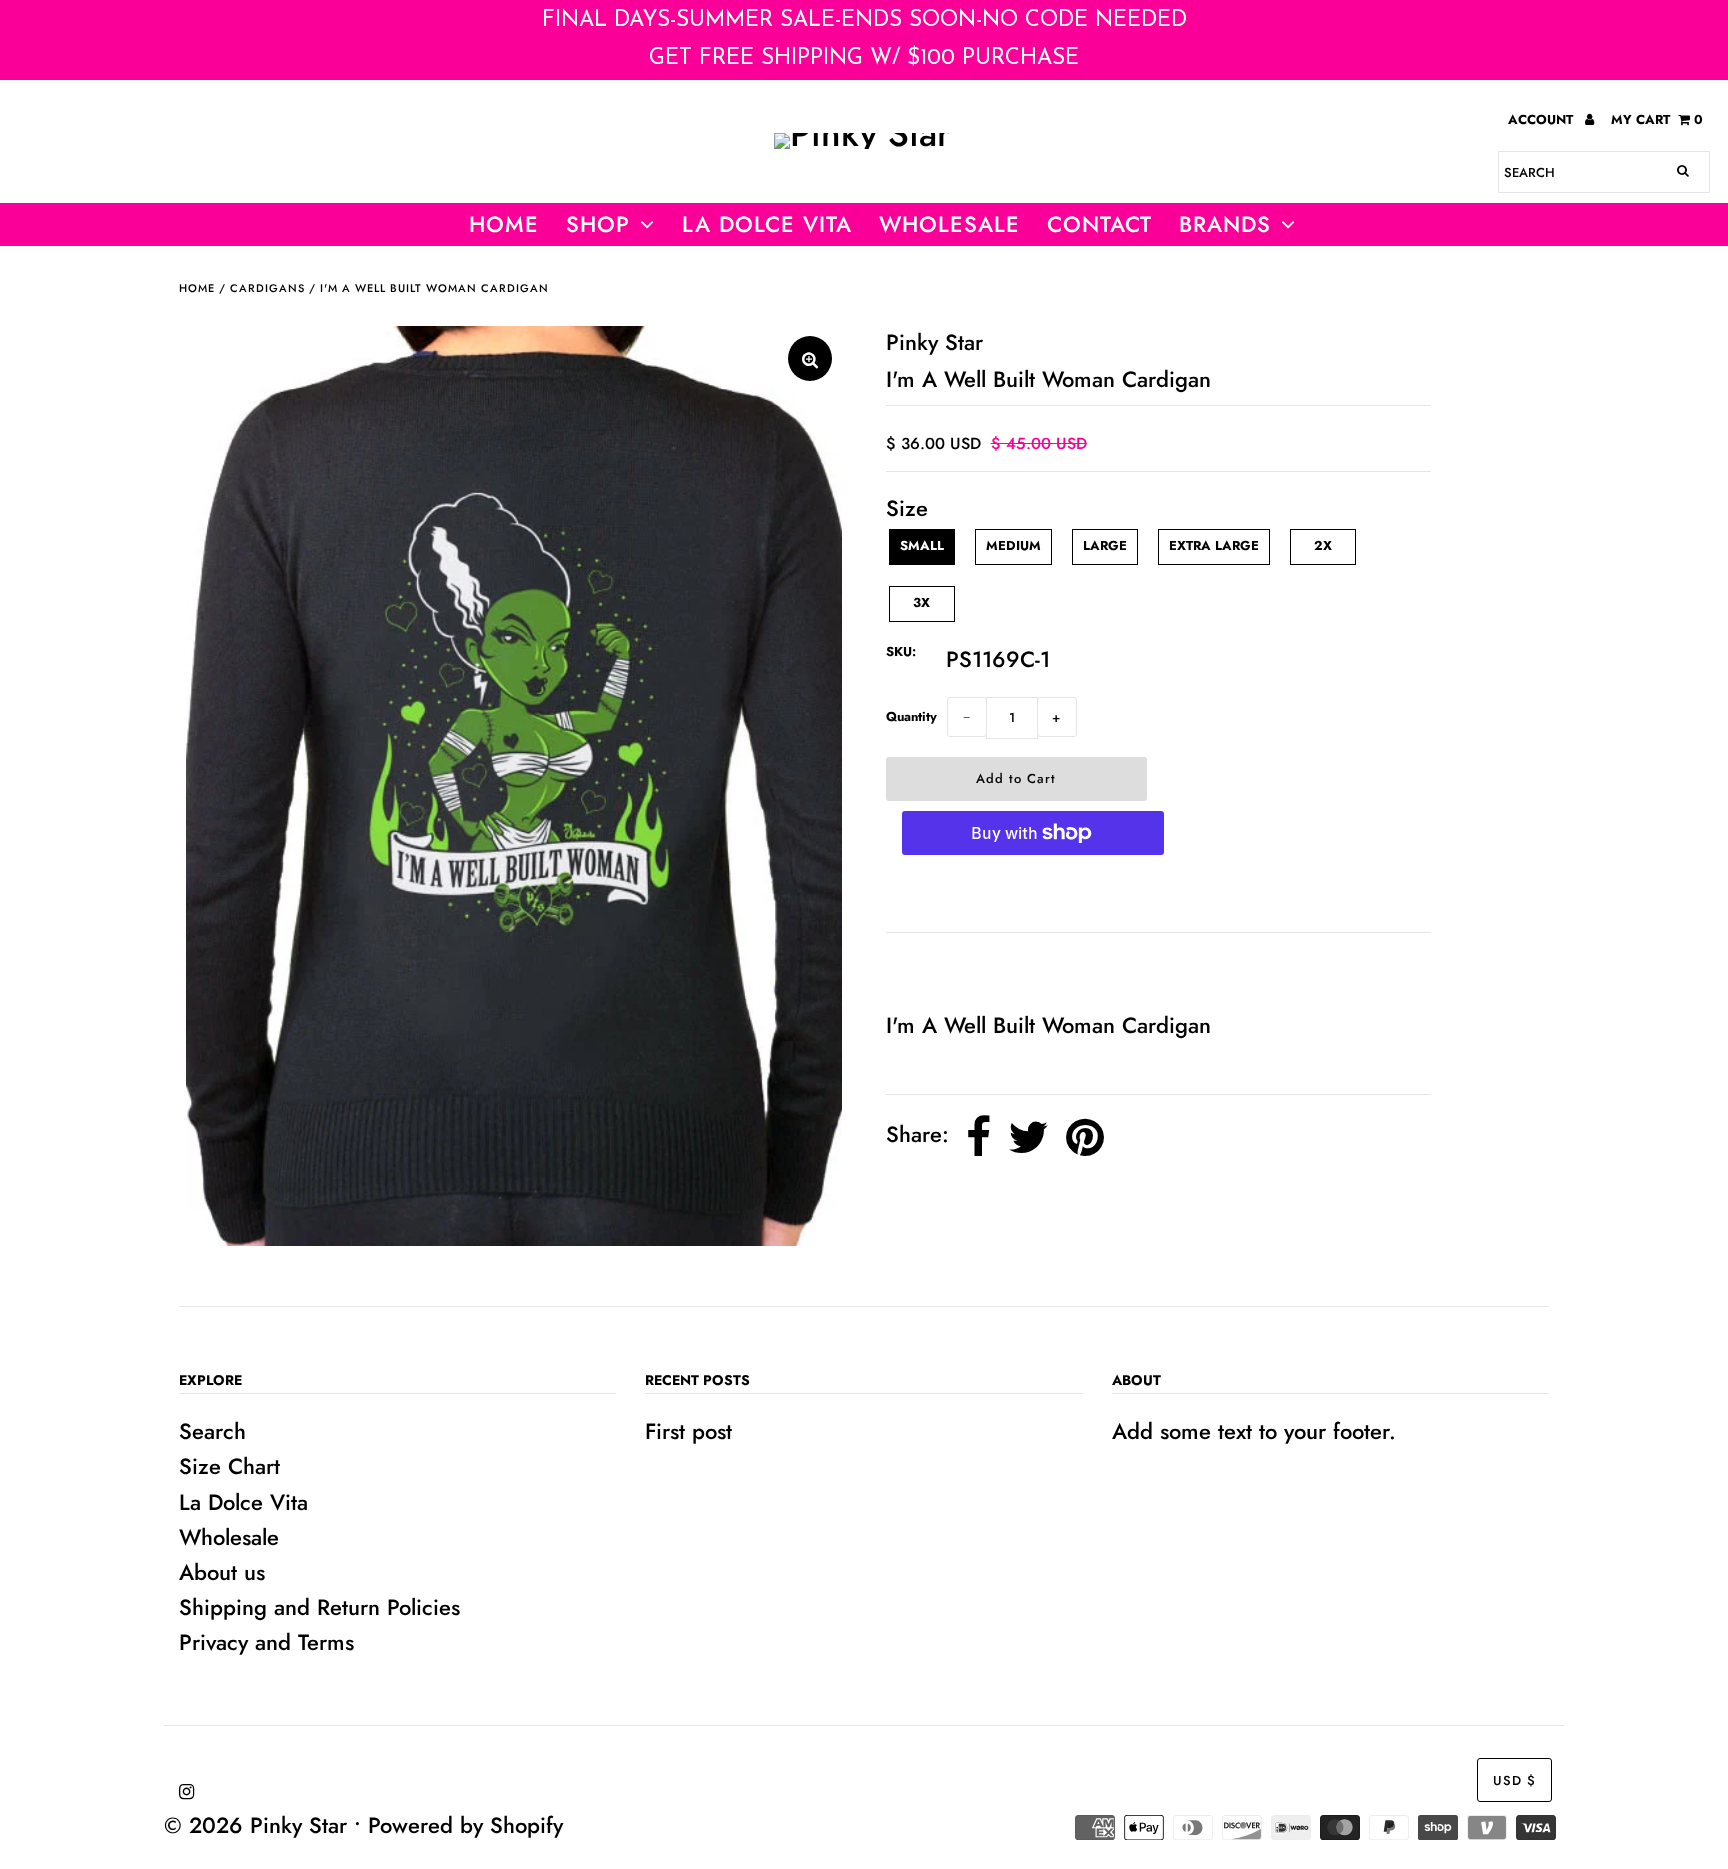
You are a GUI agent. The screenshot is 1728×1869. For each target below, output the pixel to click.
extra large (1214, 545)
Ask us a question (981, 970)
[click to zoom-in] (810, 358)
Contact (1099, 224)
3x (921, 602)
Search (212, 1431)
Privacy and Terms (266, 1642)
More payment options (1032, 894)
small (922, 545)
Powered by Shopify (465, 1825)
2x (1323, 545)
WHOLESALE (949, 224)
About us (222, 1572)
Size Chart (229, 1466)
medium (1013, 545)
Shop (598, 224)
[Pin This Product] (1085, 1137)
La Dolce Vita (767, 224)
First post (688, 1431)
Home (504, 224)
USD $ (1514, 1780)
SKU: (901, 651)
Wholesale (229, 1537)
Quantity (911, 716)
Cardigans (267, 288)
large (1105, 545)
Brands (1225, 224)
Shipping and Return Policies (319, 1607)
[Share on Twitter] (1028, 1137)
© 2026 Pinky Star (255, 1825)
